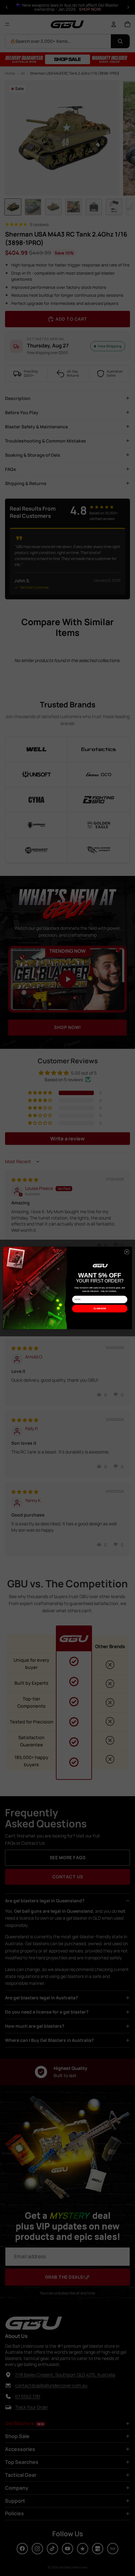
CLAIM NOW (100, 1309)
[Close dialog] (127, 1252)
